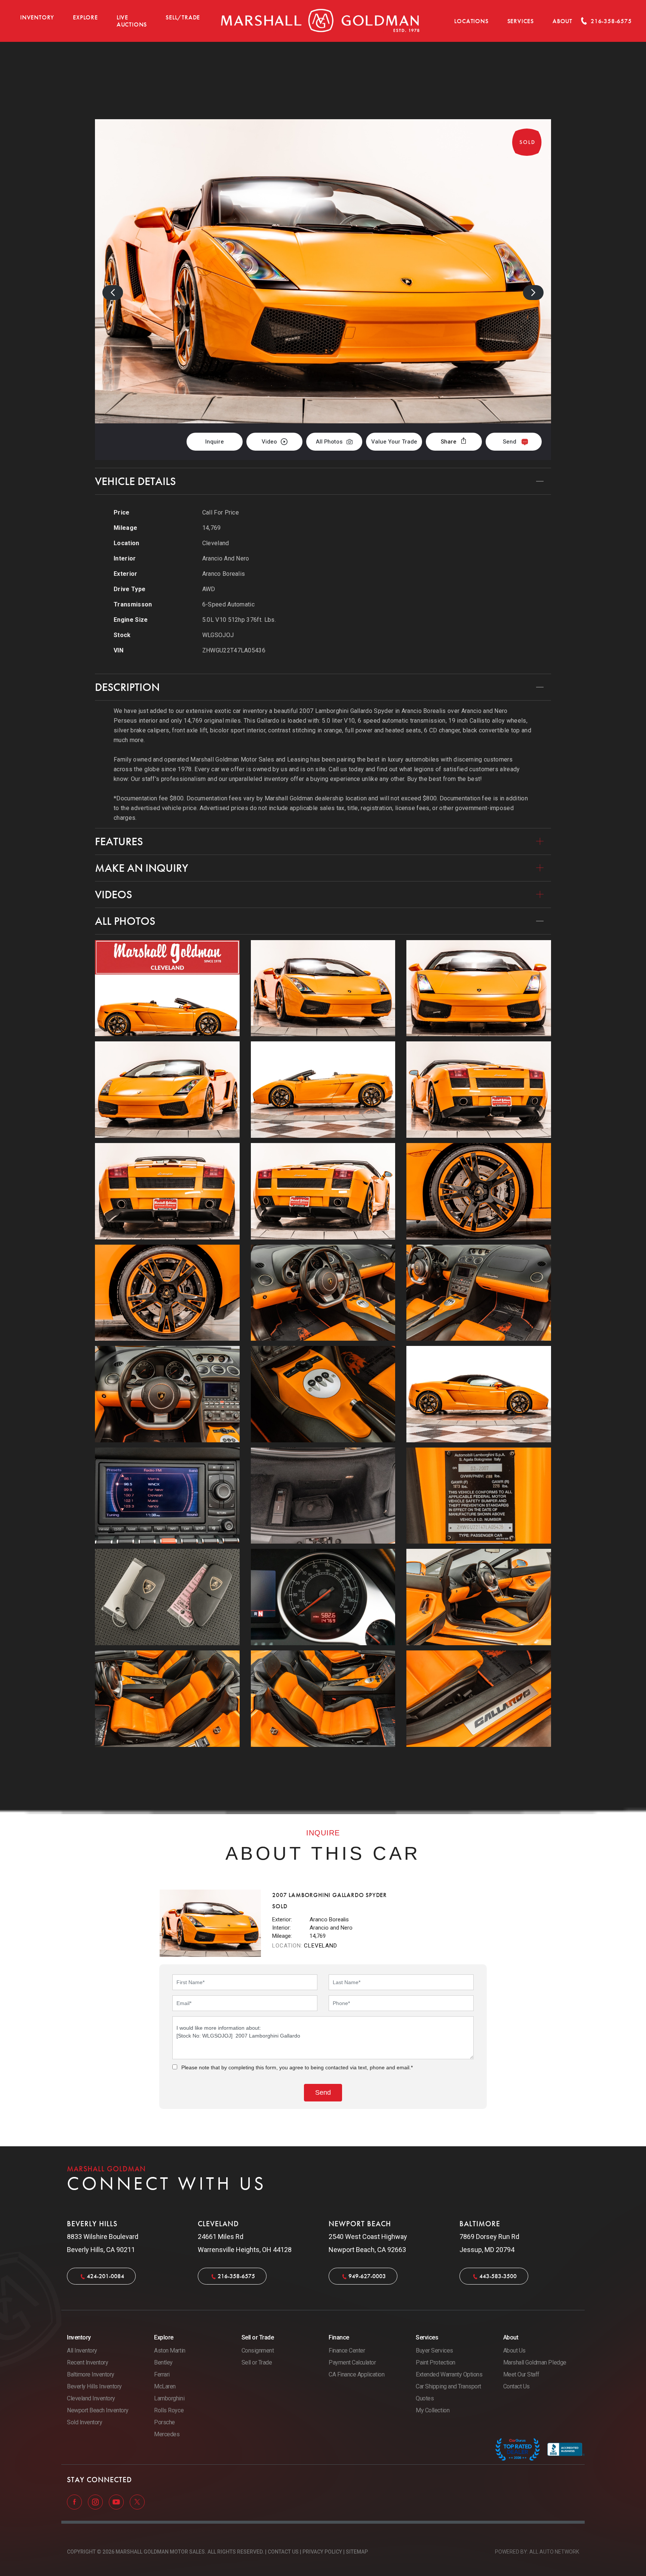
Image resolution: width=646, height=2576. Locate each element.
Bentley (163, 2362)
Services (521, 21)
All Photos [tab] (125, 921)
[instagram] (96, 2502)
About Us (514, 2350)
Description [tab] (127, 687)
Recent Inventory (87, 2362)
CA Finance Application (356, 2374)
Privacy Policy (322, 2552)
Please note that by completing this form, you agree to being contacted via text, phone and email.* (297, 2067)
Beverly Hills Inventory (94, 2386)
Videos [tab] (113, 895)
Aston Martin (170, 2350)
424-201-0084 (105, 2276)
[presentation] (113, 293)
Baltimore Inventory (91, 2374)
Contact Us (516, 2386)
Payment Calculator (352, 2362)
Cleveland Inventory (91, 2398)
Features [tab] (119, 841)
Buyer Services (434, 2350)
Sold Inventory (84, 2422)
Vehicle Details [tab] (135, 481)
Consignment (258, 2350)
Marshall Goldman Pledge (535, 2362)
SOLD (531, 81)
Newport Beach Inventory (98, 2410)
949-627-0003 (367, 2276)
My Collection (433, 2410)
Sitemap (357, 2552)
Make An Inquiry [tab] (141, 868)
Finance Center (347, 2350)
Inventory (37, 17)
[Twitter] (137, 2502)
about (562, 21)
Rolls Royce (169, 2410)
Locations (471, 21)
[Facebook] (75, 2502)
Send (510, 442)
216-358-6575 (236, 2276)
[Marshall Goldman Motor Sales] (320, 21)
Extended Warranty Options (449, 2374)
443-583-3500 (498, 2276)
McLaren (165, 2386)
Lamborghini (169, 2398)
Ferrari (162, 2374)
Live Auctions (132, 21)
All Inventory (82, 2350)
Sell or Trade (257, 2362)
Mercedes (167, 2434)
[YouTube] (117, 2502)
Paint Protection (435, 2362)
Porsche (164, 2422)
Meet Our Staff (521, 2374)
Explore (85, 17)
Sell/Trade (183, 17)
